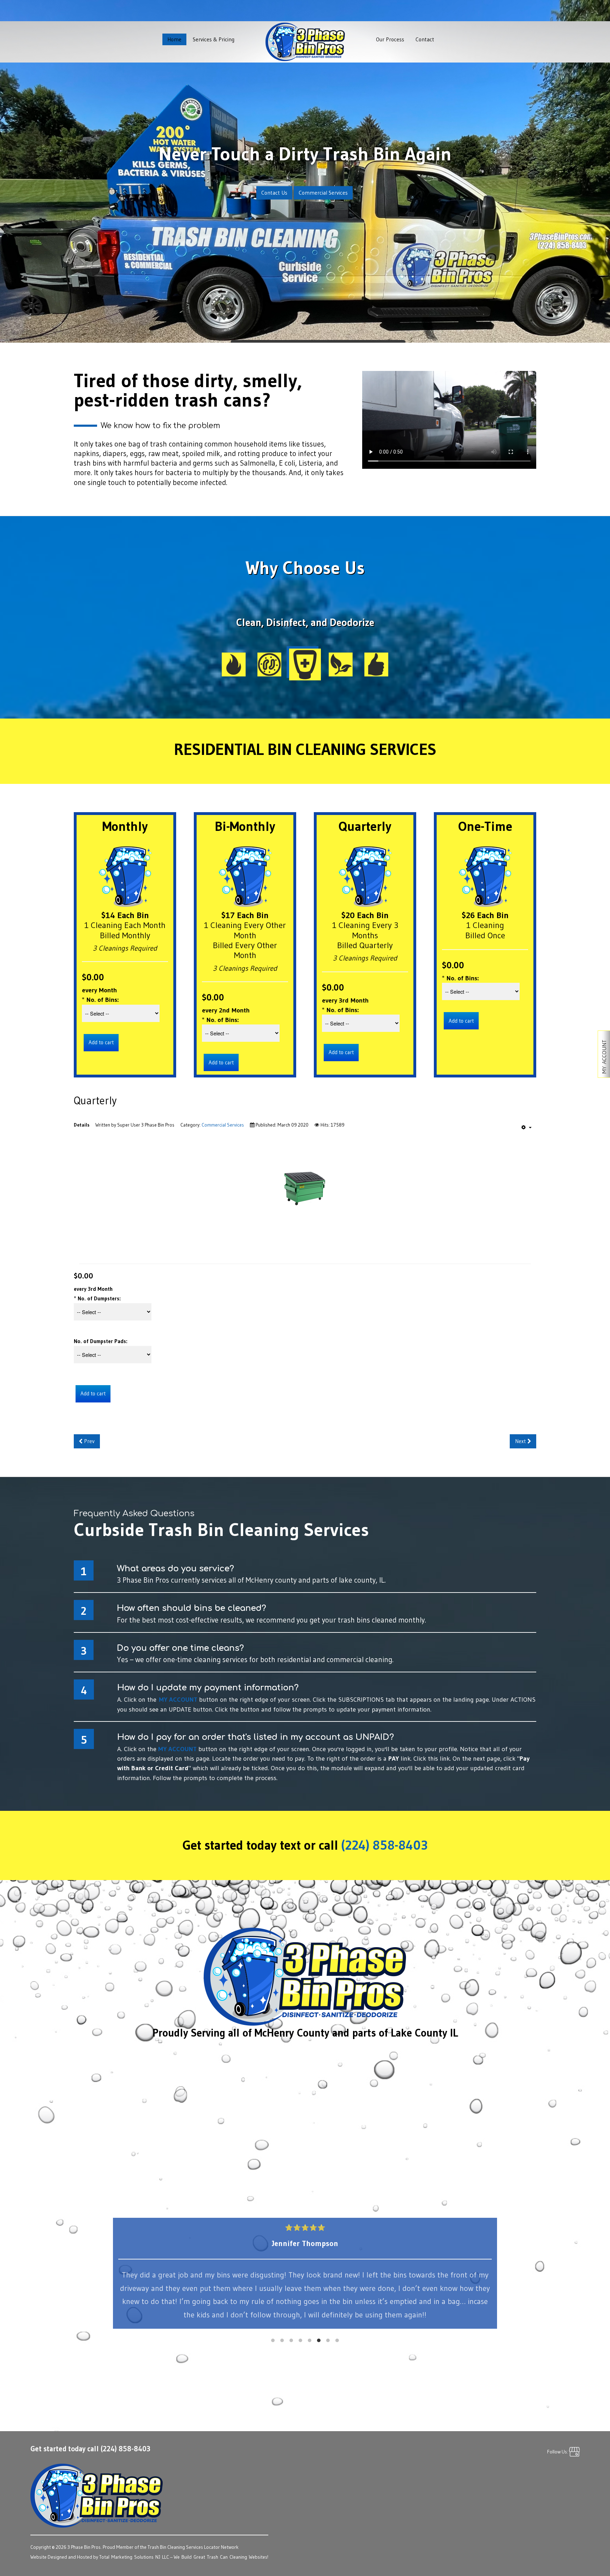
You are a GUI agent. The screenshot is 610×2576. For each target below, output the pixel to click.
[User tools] (527, 1127)
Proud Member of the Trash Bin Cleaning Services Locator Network (171, 2547)
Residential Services (304, 192)
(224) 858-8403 (385, 1845)
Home (174, 39)
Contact (425, 39)
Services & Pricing (214, 39)
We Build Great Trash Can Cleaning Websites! (221, 2557)
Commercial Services (223, 1125)
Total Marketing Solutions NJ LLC (134, 2557)
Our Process (390, 39)
